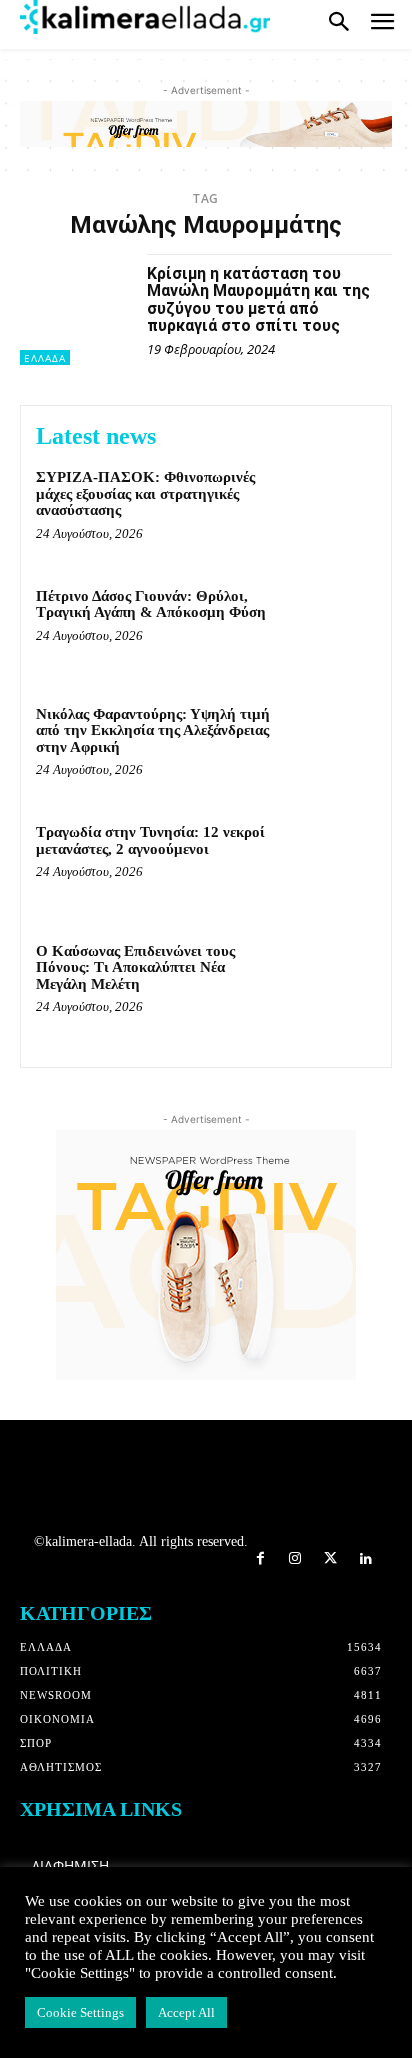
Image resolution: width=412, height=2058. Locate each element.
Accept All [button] (186, 2012)
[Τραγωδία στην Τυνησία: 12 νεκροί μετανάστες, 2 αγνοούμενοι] (332, 864)
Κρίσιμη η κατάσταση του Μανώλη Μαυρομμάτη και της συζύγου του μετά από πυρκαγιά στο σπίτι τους (258, 300)
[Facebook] (260, 1559)
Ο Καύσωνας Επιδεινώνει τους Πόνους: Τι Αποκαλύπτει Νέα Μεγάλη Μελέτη (135, 967)
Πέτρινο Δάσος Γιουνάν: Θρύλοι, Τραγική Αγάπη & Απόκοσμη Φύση (151, 604)
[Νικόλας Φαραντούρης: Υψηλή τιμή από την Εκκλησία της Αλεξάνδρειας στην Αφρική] (332, 746)
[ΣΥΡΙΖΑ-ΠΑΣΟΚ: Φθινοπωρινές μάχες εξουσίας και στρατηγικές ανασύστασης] (332, 509)
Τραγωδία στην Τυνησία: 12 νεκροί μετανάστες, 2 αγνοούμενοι (150, 840)
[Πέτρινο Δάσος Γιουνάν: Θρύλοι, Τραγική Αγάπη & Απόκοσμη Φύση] (332, 628)
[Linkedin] (365, 1559)
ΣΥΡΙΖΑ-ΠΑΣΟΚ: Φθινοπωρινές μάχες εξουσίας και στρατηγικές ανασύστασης (145, 493)
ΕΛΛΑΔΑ (45, 358)
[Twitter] (330, 1559)
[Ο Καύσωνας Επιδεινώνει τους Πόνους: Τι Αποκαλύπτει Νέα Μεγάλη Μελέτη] (332, 983)
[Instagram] (295, 1559)
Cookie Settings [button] (80, 2012)
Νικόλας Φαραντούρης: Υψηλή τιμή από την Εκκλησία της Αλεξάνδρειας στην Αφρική (153, 730)
